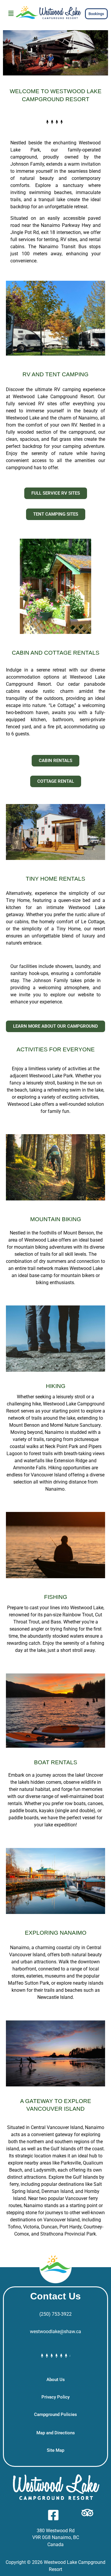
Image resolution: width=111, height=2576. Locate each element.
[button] (11, 14)
